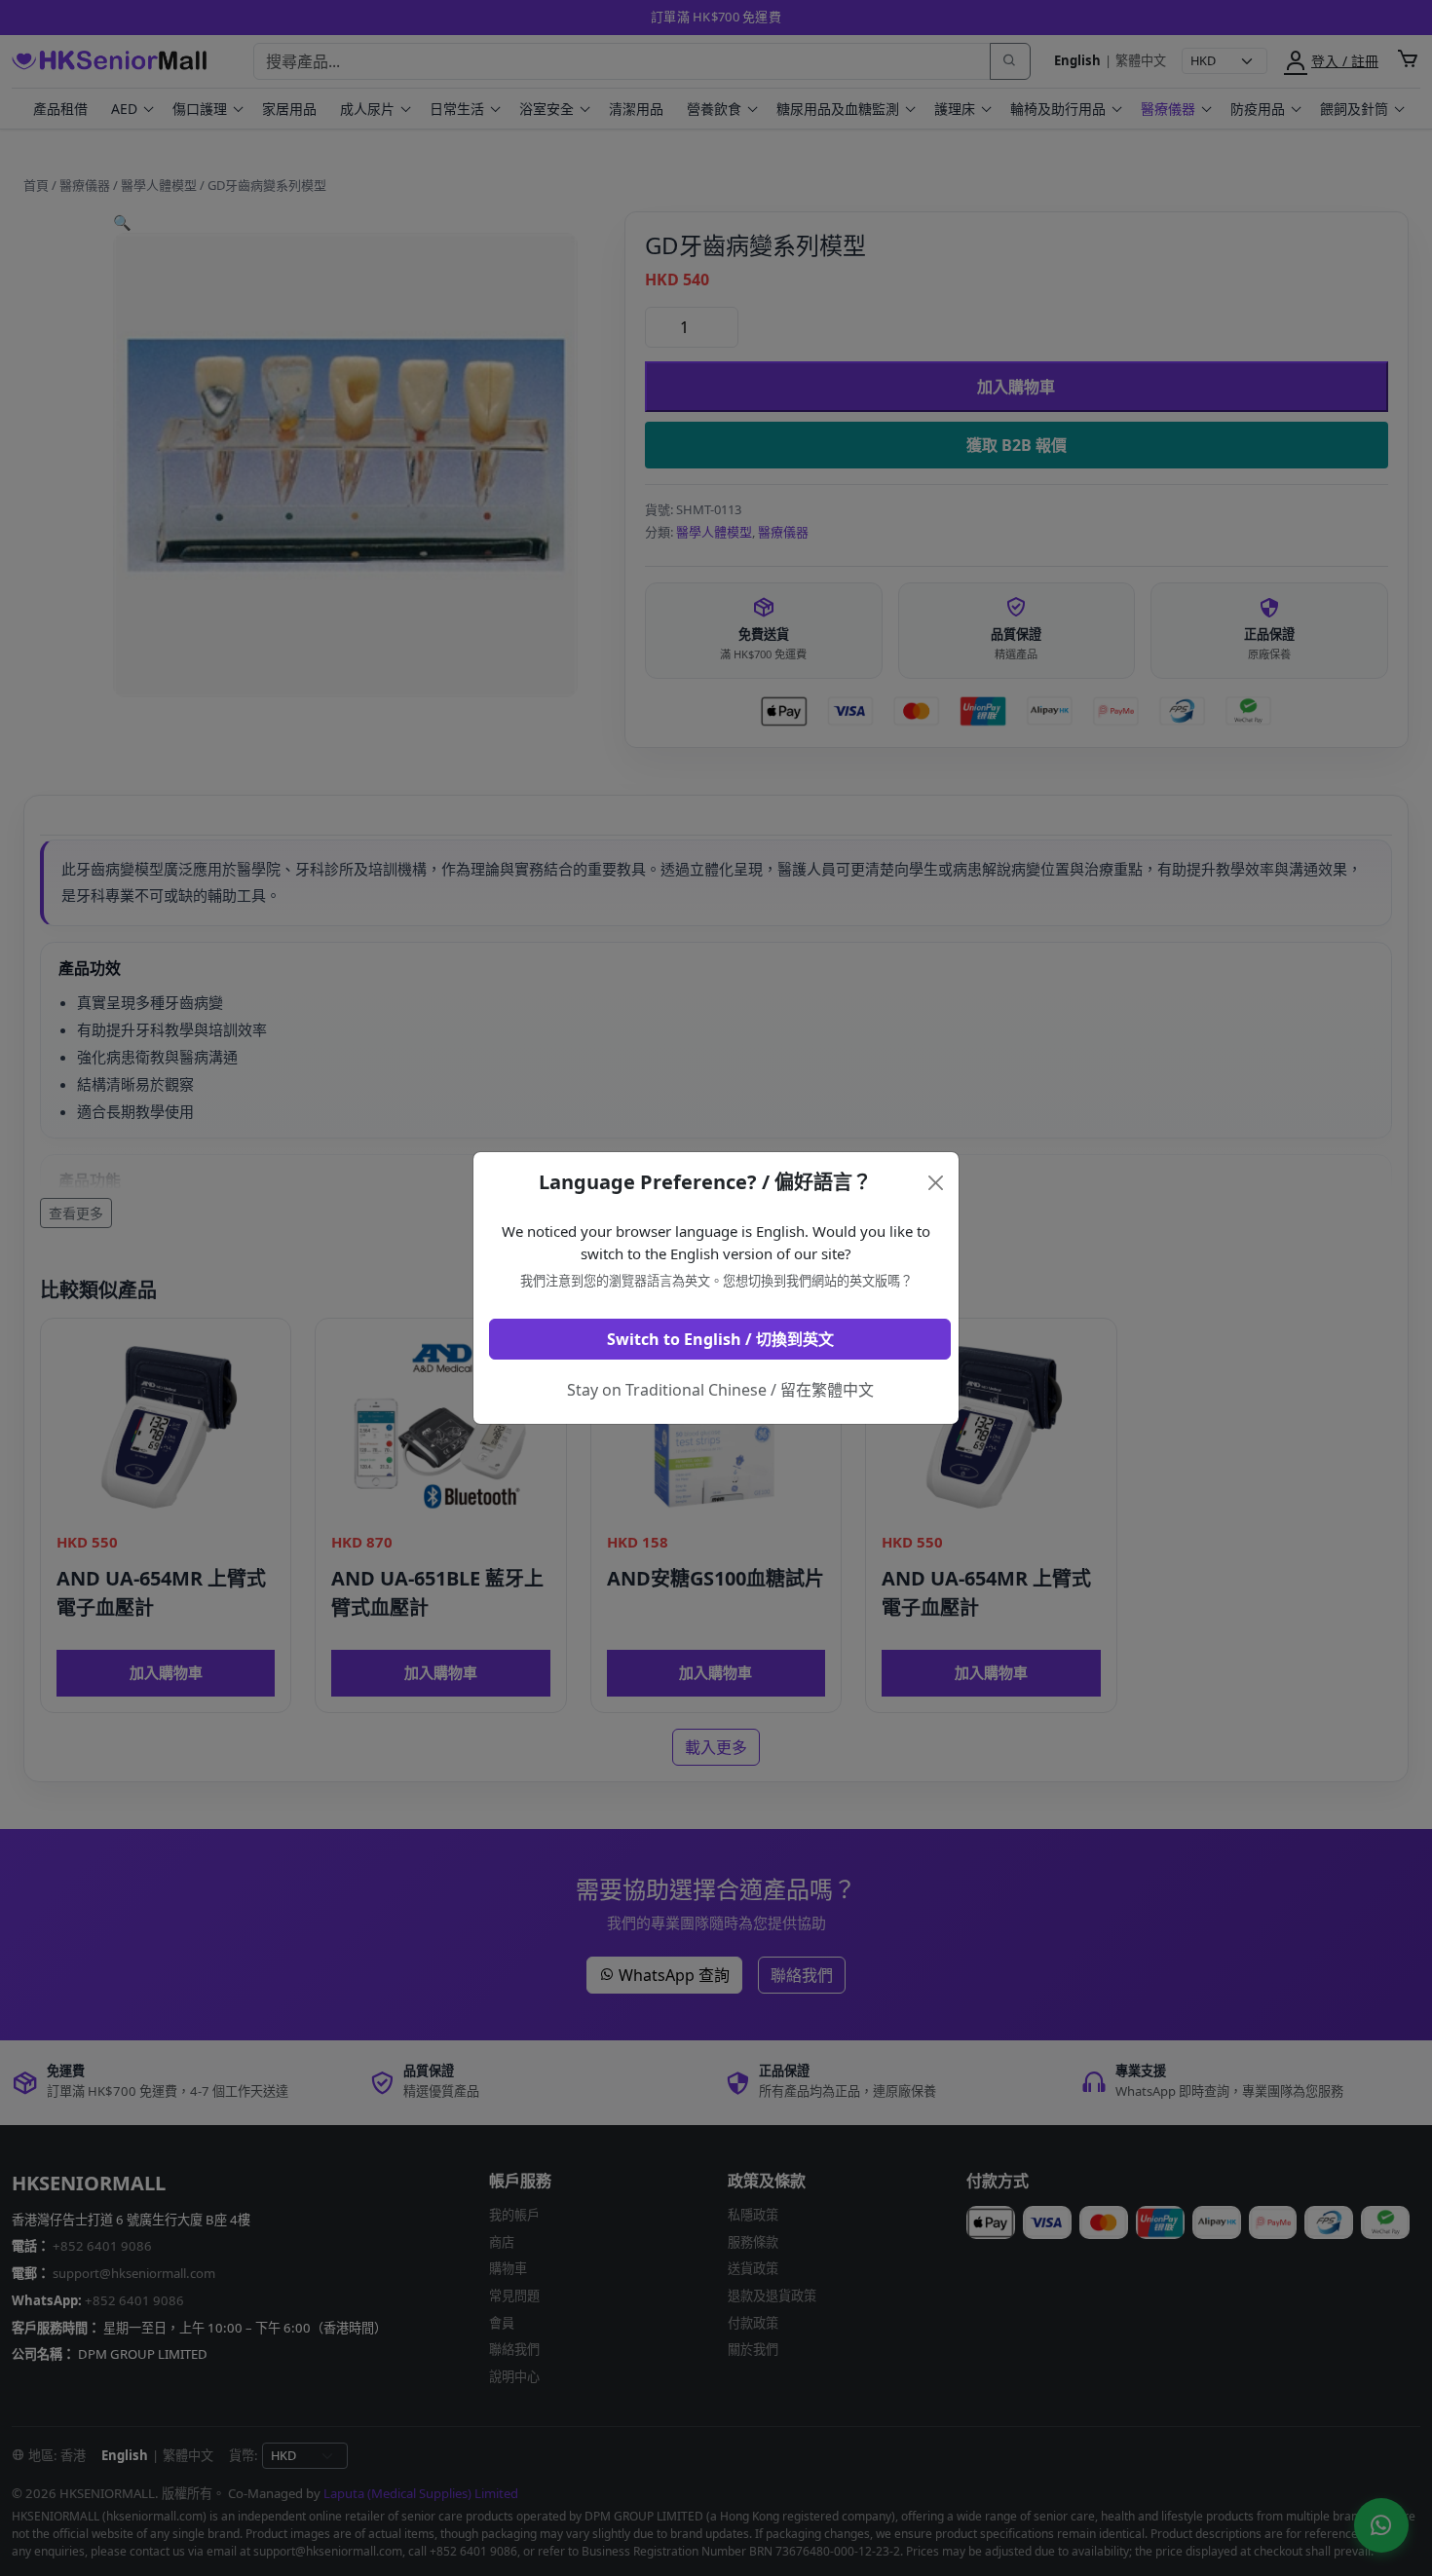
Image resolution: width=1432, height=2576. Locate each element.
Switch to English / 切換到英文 (720, 1339)
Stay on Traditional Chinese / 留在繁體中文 (720, 1390)
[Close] (936, 1183)
